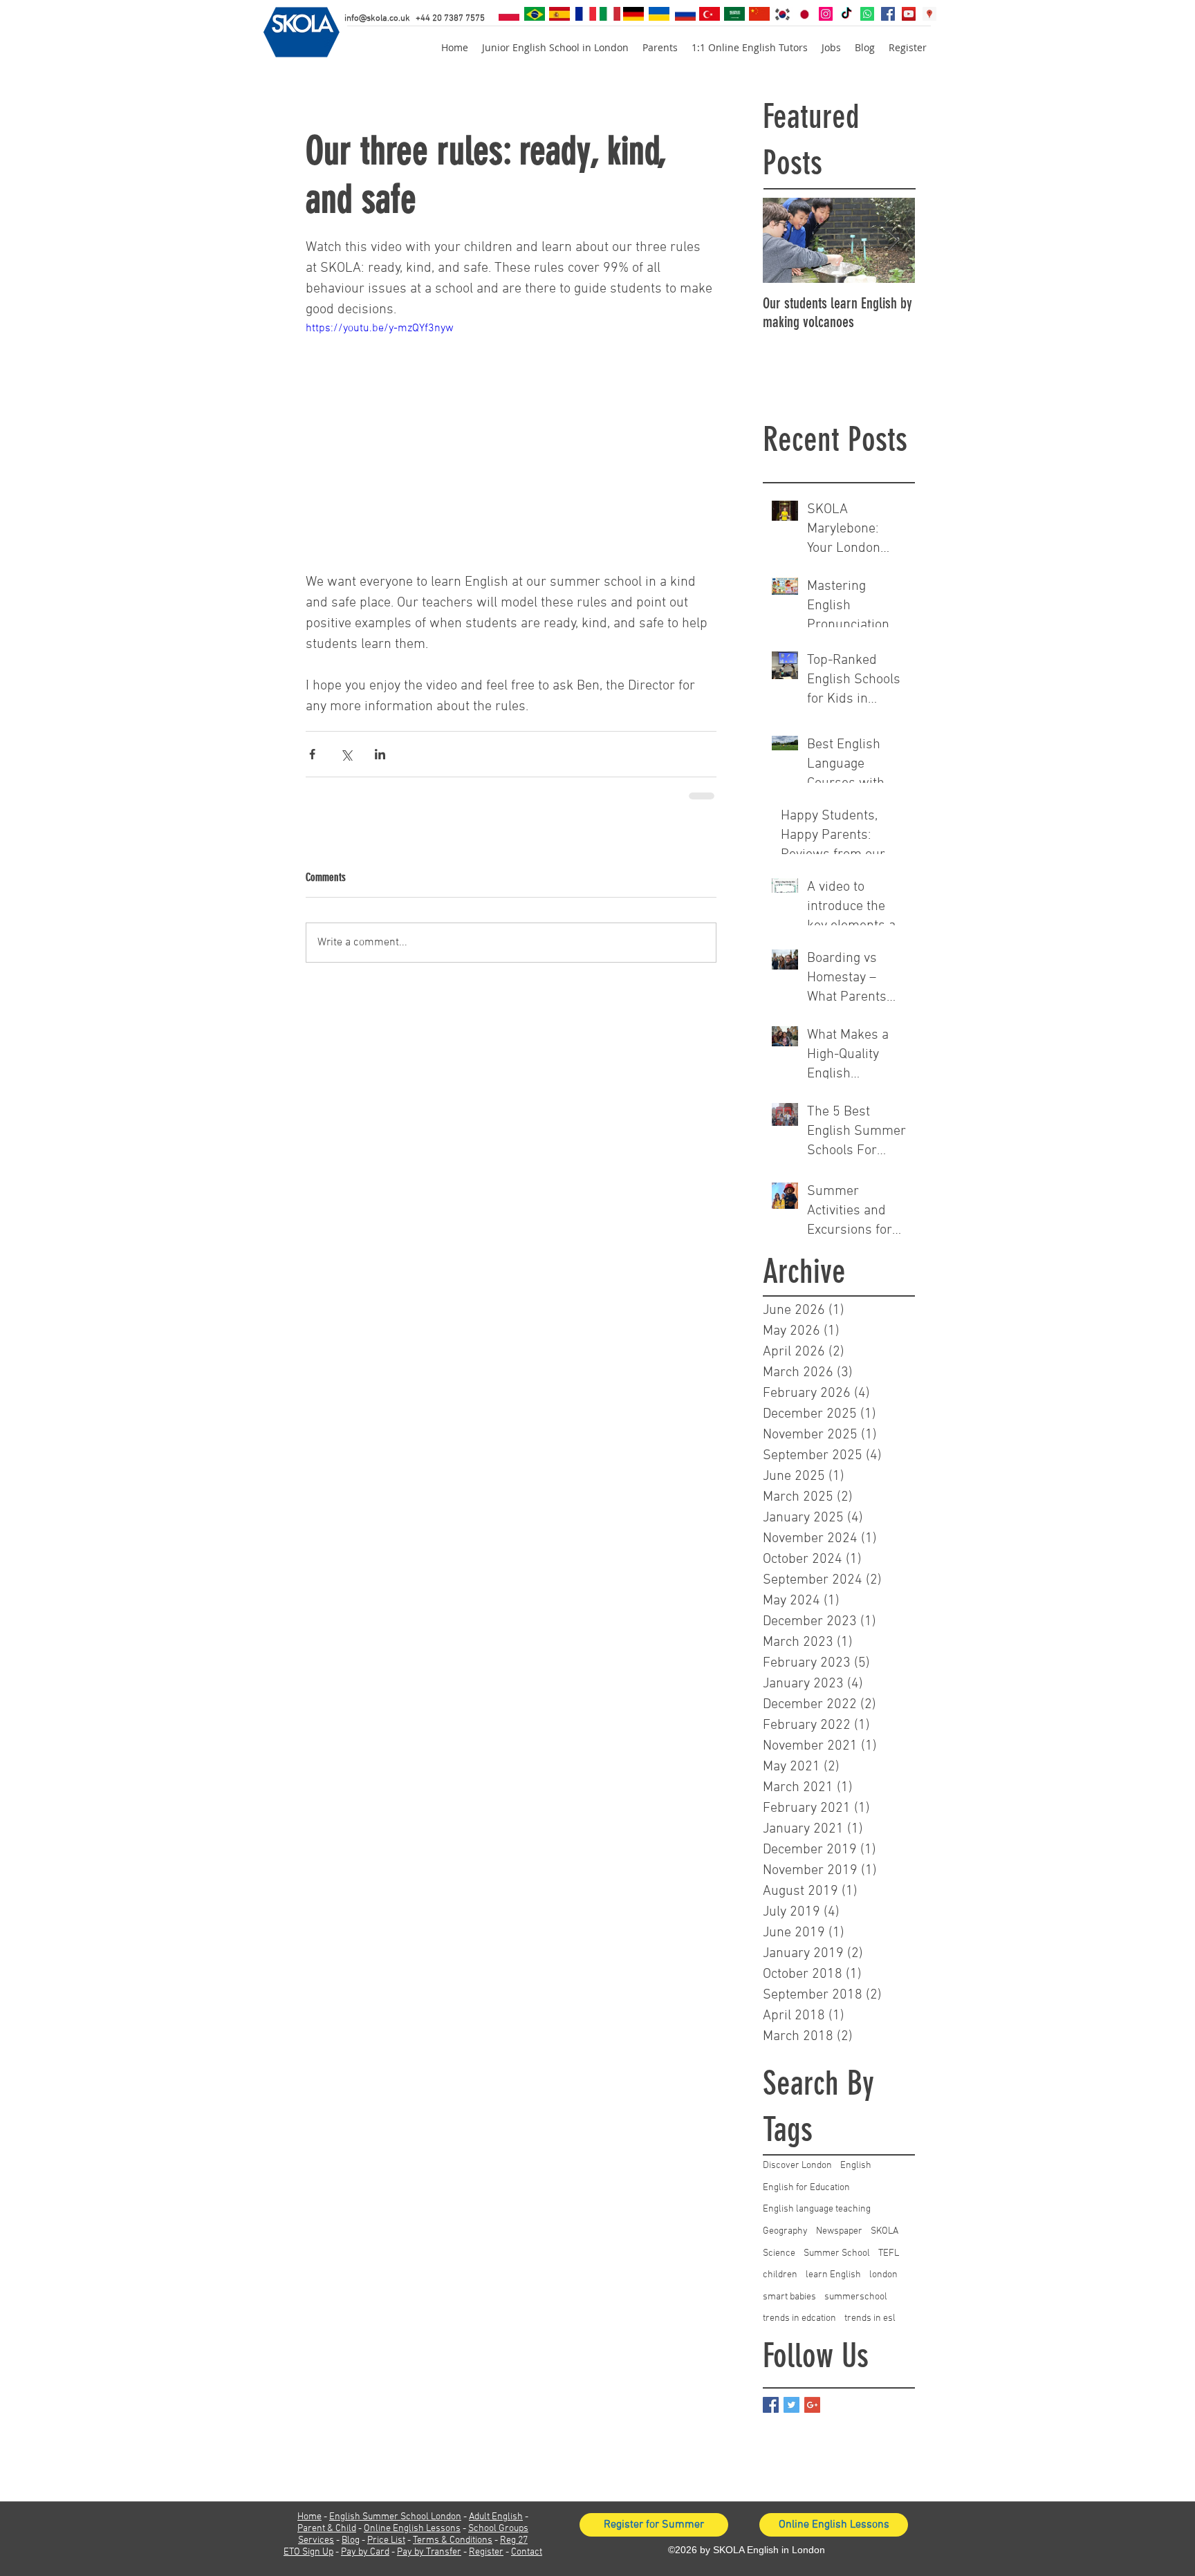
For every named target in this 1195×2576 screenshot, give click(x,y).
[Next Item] (893, 240)
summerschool (856, 2297)
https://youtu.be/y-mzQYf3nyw (380, 328)
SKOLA (884, 2231)
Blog (351, 2540)
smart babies (789, 2297)
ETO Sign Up (308, 2552)
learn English (833, 2275)
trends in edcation (799, 2318)
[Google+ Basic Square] (812, 2405)
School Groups (498, 2529)
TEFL (889, 2253)
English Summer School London (395, 2517)
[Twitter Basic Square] (791, 2405)
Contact (527, 2552)
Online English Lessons (412, 2529)
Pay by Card (365, 2552)
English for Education (806, 2188)
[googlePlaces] (929, 14)
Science (779, 2253)
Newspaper (839, 2231)
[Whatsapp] (867, 14)
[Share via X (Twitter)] (346, 754)
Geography (785, 2231)
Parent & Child (327, 2529)
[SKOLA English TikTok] (846, 14)
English (856, 2166)
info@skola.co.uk (377, 19)
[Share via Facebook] (312, 754)
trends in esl (870, 2318)
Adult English (496, 2517)
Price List (386, 2540)
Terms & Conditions (453, 2540)
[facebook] (888, 14)
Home (309, 2517)
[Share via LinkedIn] (380, 754)
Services (316, 2540)
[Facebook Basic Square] (771, 2405)
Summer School (837, 2253)
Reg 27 (514, 2540)
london (883, 2275)
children (780, 2275)
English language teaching (817, 2209)
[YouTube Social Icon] (909, 14)
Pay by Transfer (429, 2552)
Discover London (797, 2166)
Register (486, 2552)
